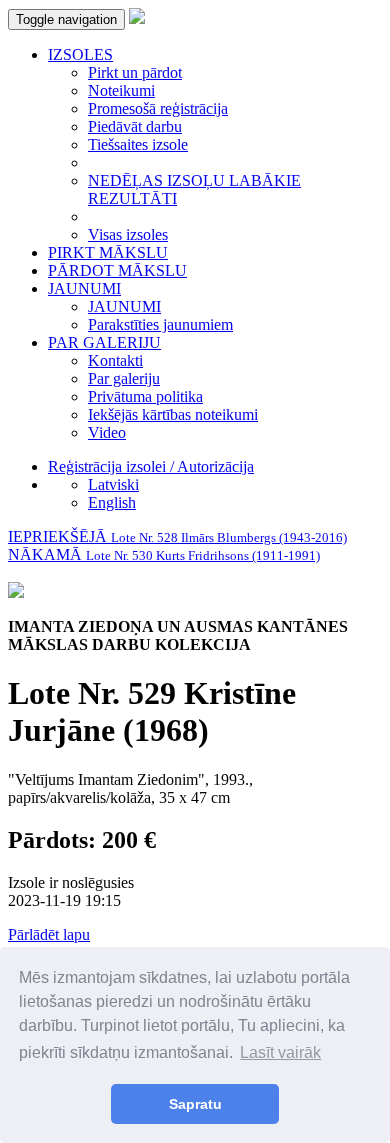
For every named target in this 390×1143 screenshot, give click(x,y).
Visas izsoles (128, 234)
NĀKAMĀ (164, 554)
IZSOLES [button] (80, 54)
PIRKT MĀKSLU (108, 252)
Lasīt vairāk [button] (280, 1052)
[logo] (137, 18)
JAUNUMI (124, 306)
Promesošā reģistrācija (158, 108)
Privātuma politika (145, 396)
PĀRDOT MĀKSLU (117, 270)
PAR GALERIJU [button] (104, 342)
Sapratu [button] (195, 1104)
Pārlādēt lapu (49, 934)
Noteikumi (121, 90)
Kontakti (115, 360)
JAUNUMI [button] (84, 288)
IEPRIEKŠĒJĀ (177, 536)
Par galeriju (124, 378)
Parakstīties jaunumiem (160, 324)
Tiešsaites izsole (138, 144)
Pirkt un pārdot (135, 72)
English (112, 502)
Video (107, 432)
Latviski (113, 484)
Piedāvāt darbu (135, 126)
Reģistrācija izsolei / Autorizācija (151, 466)
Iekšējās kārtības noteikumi (173, 414)
